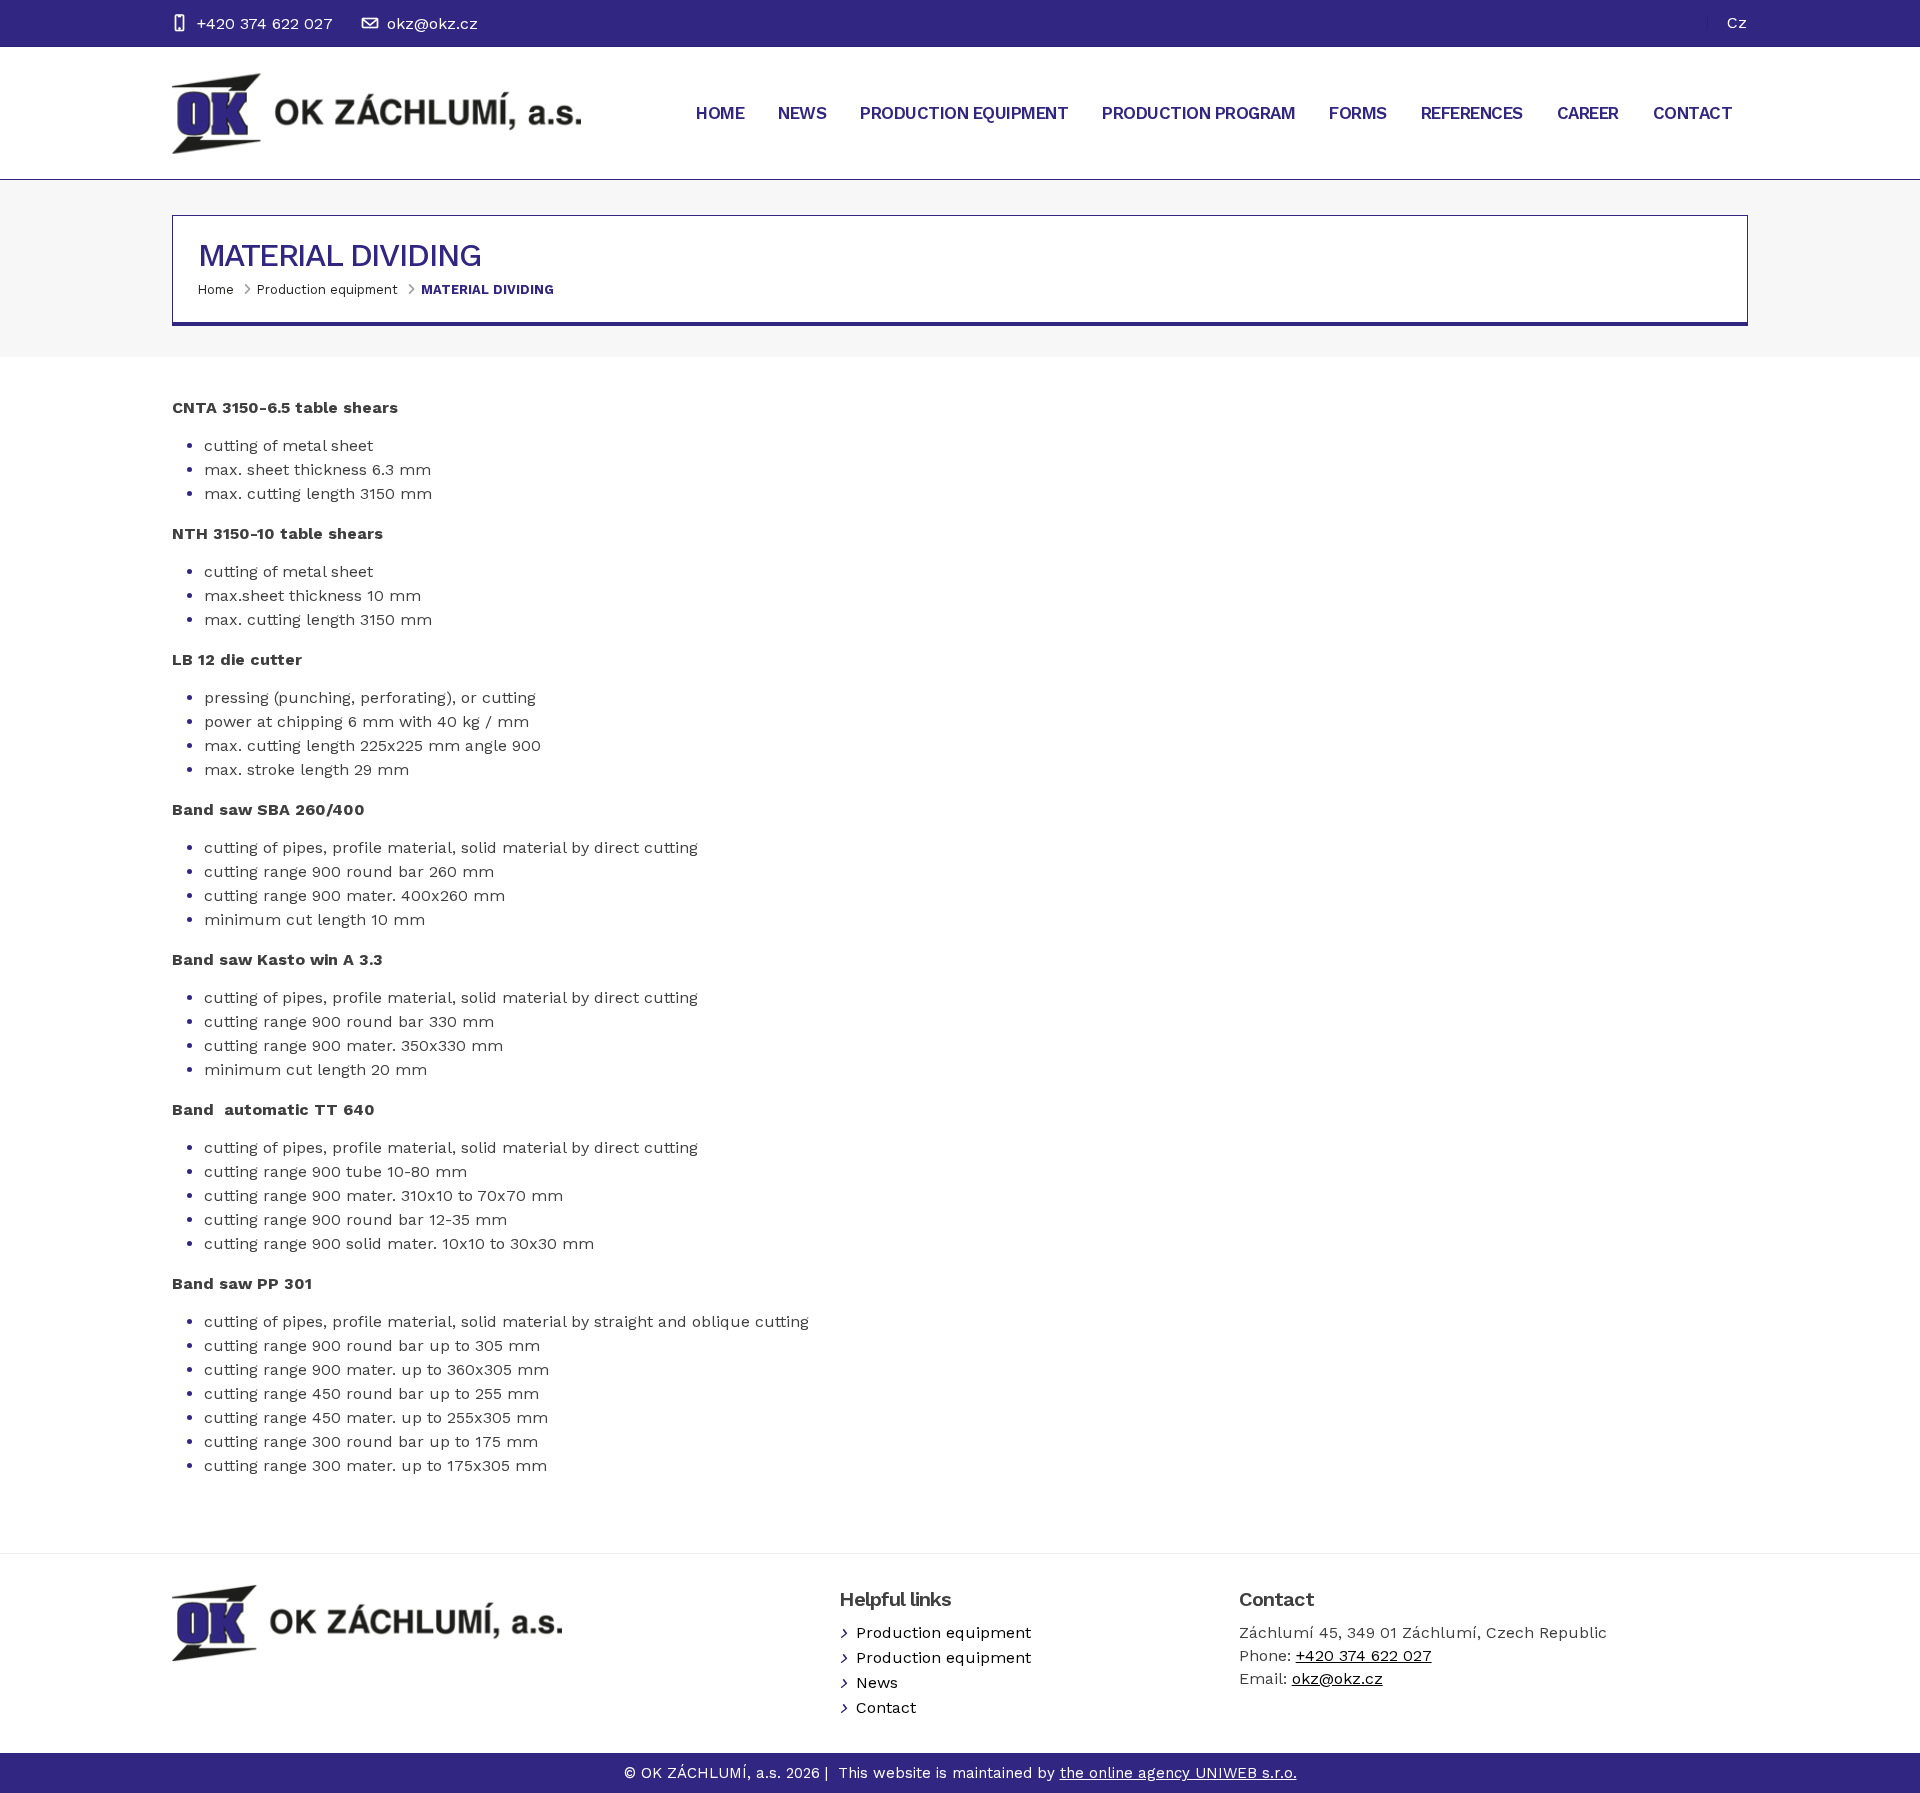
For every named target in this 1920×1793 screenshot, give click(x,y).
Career (1588, 113)
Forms (1358, 113)
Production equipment (964, 113)
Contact (1693, 113)
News (802, 113)
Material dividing (487, 289)
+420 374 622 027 (265, 23)
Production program (1198, 113)
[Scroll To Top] (1885, 1770)
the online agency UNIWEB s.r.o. (1178, 1773)
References (1472, 113)
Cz (1737, 22)
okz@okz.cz (432, 23)
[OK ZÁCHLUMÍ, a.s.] (376, 113)
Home (720, 113)
